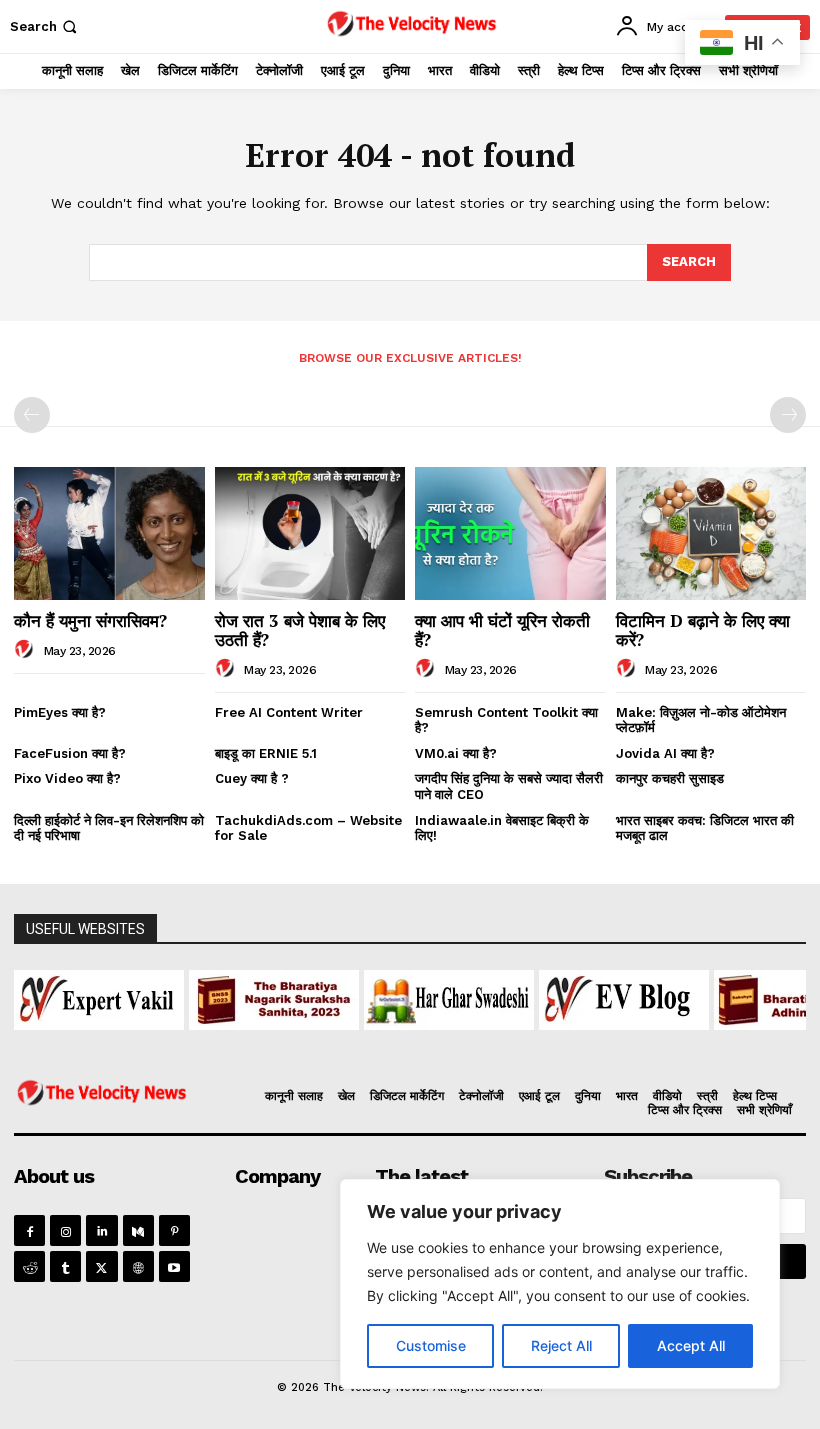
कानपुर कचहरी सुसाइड (670, 778)
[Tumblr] (65, 1266)
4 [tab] (295, 1041)
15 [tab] (548, 1041)
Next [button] (781, 995)
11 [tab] (456, 1041)
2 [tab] (249, 1041)
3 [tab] (272, 1041)
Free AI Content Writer (291, 712)
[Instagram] (65, 1230)
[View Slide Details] (157, 1000)
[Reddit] (29, 1266)
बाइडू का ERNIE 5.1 (266, 753)
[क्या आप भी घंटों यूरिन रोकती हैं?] (510, 533)
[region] (560, 1284)
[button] (45, 26)
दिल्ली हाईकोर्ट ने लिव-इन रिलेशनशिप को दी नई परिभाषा (109, 828)
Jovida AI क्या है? (665, 753)
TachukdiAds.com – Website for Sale (308, 828)
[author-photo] (27, 650)
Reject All (561, 1345)
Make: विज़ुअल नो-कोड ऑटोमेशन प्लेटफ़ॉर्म (701, 720)
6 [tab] (341, 1041)
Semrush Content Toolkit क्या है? (506, 720)
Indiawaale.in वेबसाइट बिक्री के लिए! (502, 828)
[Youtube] (174, 1266)
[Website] (138, 1266)
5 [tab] (318, 1041)
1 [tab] (226, 1041)
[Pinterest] (174, 1230)
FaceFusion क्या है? (70, 753)
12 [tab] (479, 1041)
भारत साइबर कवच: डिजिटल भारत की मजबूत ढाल (705, 828)
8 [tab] (387, 1041)
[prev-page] (32, 415)
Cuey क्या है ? (252, 778)
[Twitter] (101, 1266)
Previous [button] (39, 995)
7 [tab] (364, 1041)
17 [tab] (594, 1041)
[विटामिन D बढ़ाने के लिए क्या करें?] (711, 533)
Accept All (691, 1345)
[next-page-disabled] (788, 415)
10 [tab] (433, 1041)
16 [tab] (571, 1041)
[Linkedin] (101, 1230)
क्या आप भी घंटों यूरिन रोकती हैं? (502, 630)
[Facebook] (29, 1230)
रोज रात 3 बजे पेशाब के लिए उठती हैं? (300, 630)
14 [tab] (525, 1041)
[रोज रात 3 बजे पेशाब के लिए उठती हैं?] (310, 533)
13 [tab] (502, 1041)
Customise (431, 1345)
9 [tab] (410, 1041)
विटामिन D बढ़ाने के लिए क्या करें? (703, 630)
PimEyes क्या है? (60, 712)
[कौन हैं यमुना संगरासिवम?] (109, 533)
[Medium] (138, 1230)
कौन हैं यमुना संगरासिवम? (90, 620)
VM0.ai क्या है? (456, 753)
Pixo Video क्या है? (67, 778)
